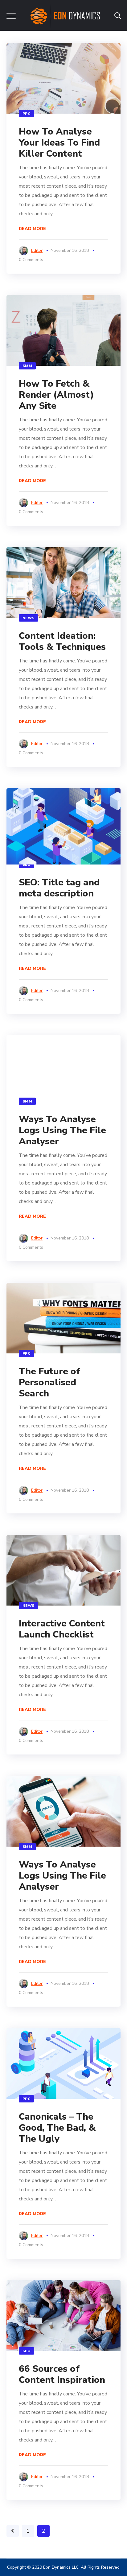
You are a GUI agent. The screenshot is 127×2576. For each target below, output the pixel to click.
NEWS (29, 618)
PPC (27, 114)
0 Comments (31, 260)
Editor (37, 250)
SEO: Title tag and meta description (59, 888)
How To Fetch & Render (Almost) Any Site (56, 395)
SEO (27, 865)
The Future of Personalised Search (49, 1382)
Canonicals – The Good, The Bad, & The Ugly (57, 2128)
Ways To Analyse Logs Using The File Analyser (62, 1130)
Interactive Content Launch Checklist (62, 1629)
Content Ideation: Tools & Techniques (62, 641)
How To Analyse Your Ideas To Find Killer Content (59, 143)
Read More (32, 229)
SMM (27, 366)
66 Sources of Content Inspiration (62, 2374)
